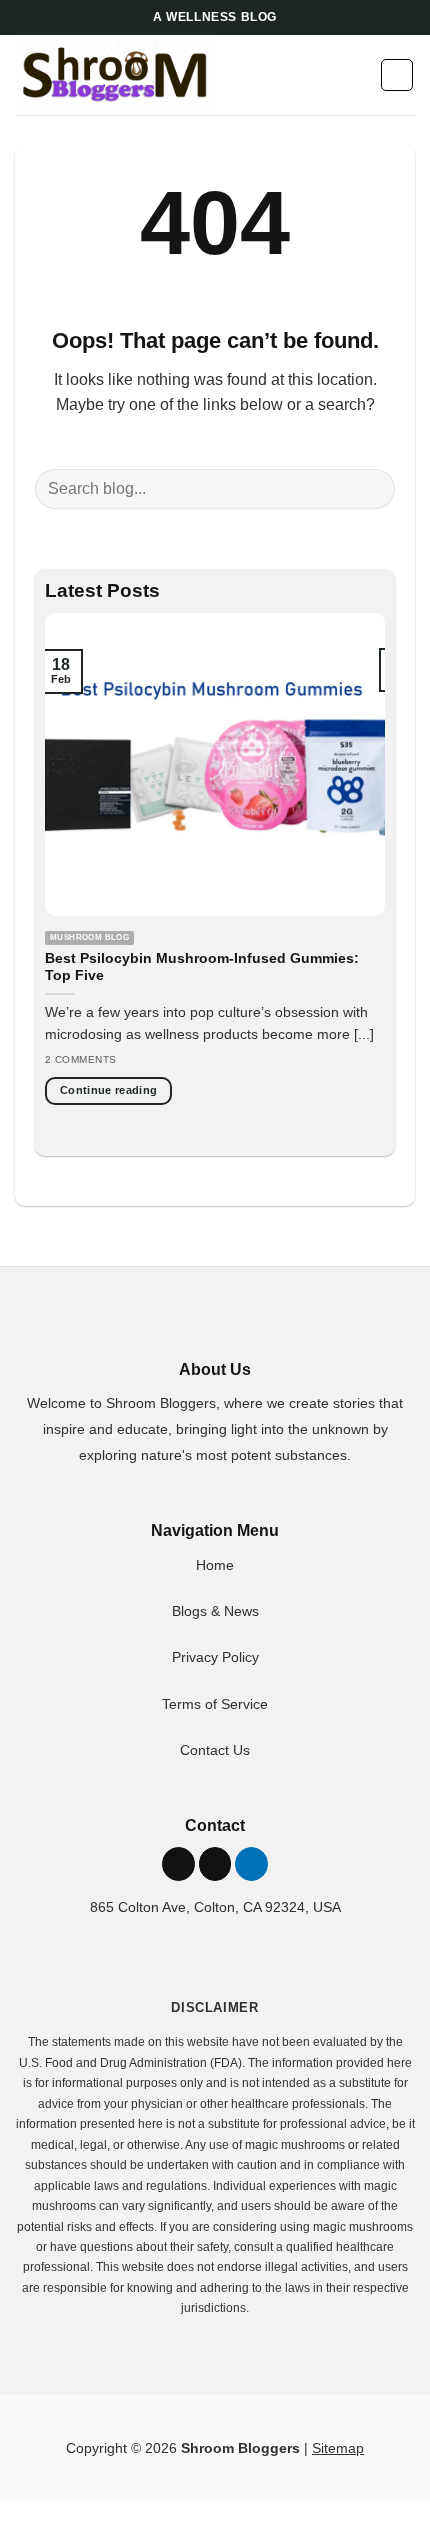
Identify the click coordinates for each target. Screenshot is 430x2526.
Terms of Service (215, 1704)
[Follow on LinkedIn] (251, 1864)
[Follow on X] (178, 1864)
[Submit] (371, 488)
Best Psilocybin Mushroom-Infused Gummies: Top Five (202, 967)
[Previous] (77, 879)
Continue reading (108, 1090)
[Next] (353, 879)
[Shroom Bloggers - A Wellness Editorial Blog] (115, 75)
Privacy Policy (215, 1657)
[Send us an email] (215, 1864)
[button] (358, 74)
